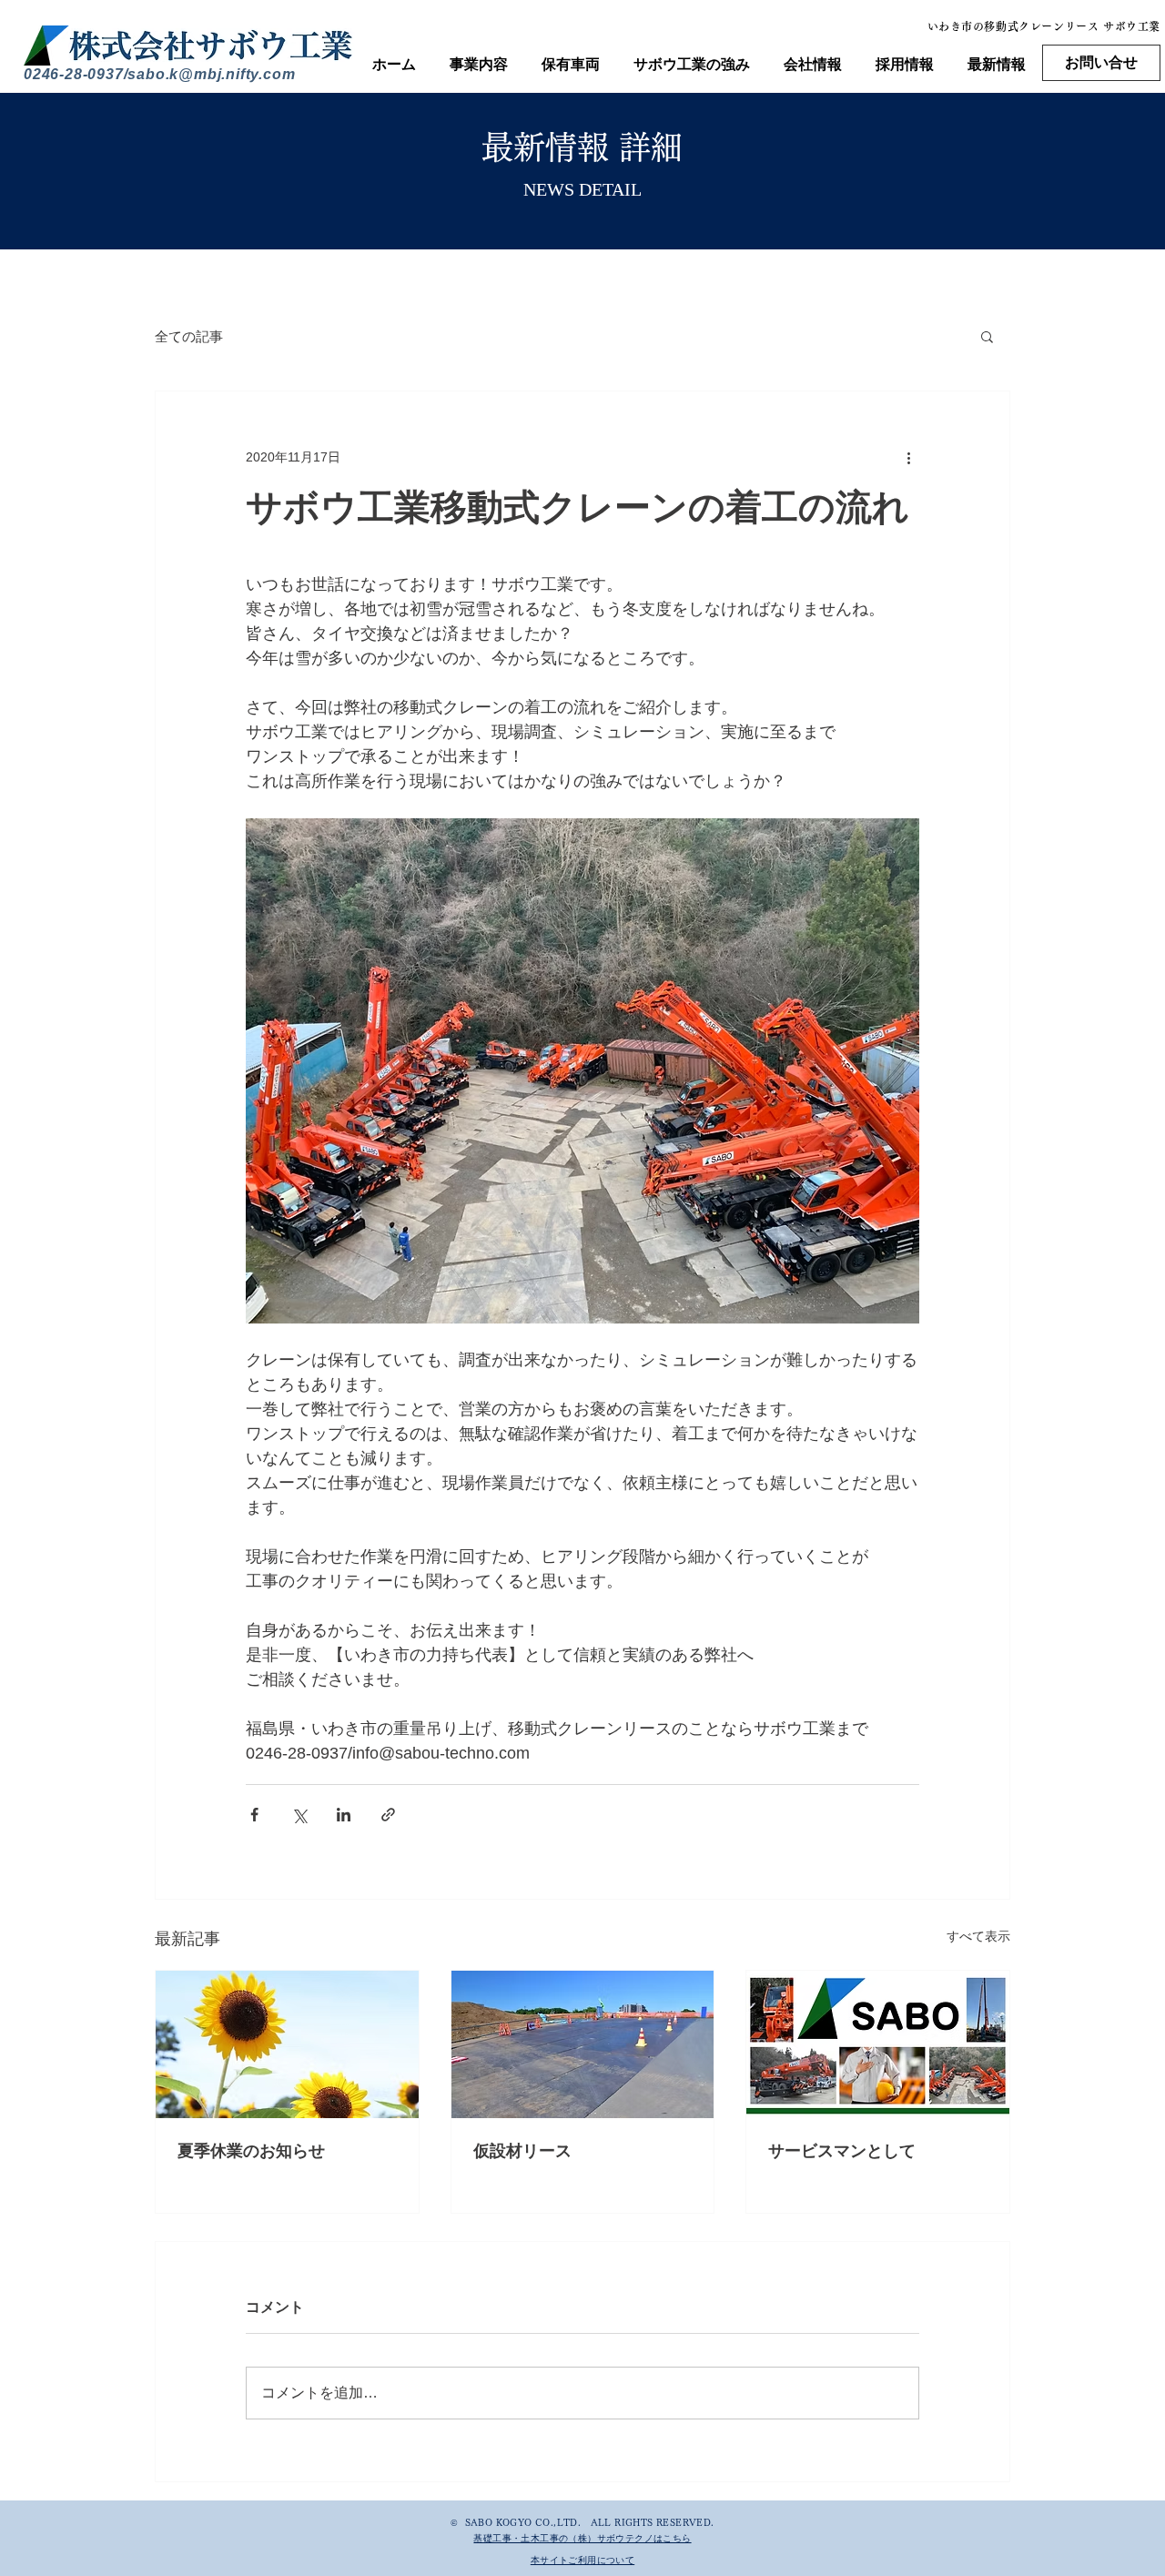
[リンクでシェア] (388, 1815)
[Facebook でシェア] (254, 1815)
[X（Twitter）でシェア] (299, 1815)
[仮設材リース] (583, 2044)
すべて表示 (978, 1936)
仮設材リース (522, 2151)
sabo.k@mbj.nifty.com (211, 74)
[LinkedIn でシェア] (344, 1815)
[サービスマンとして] (878, 2044)
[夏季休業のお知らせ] (287, 2044)
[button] (987, 336)
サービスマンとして (842, 2151)
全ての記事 (189, 336)
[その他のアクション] (908, 457)
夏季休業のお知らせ (251, 2151)
